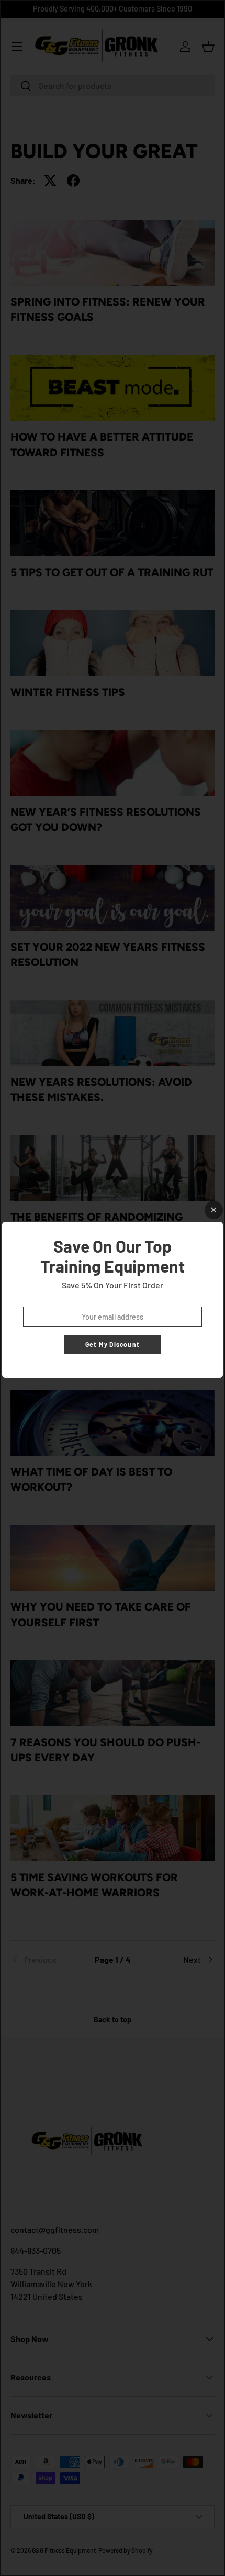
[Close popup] (214, 1210)
